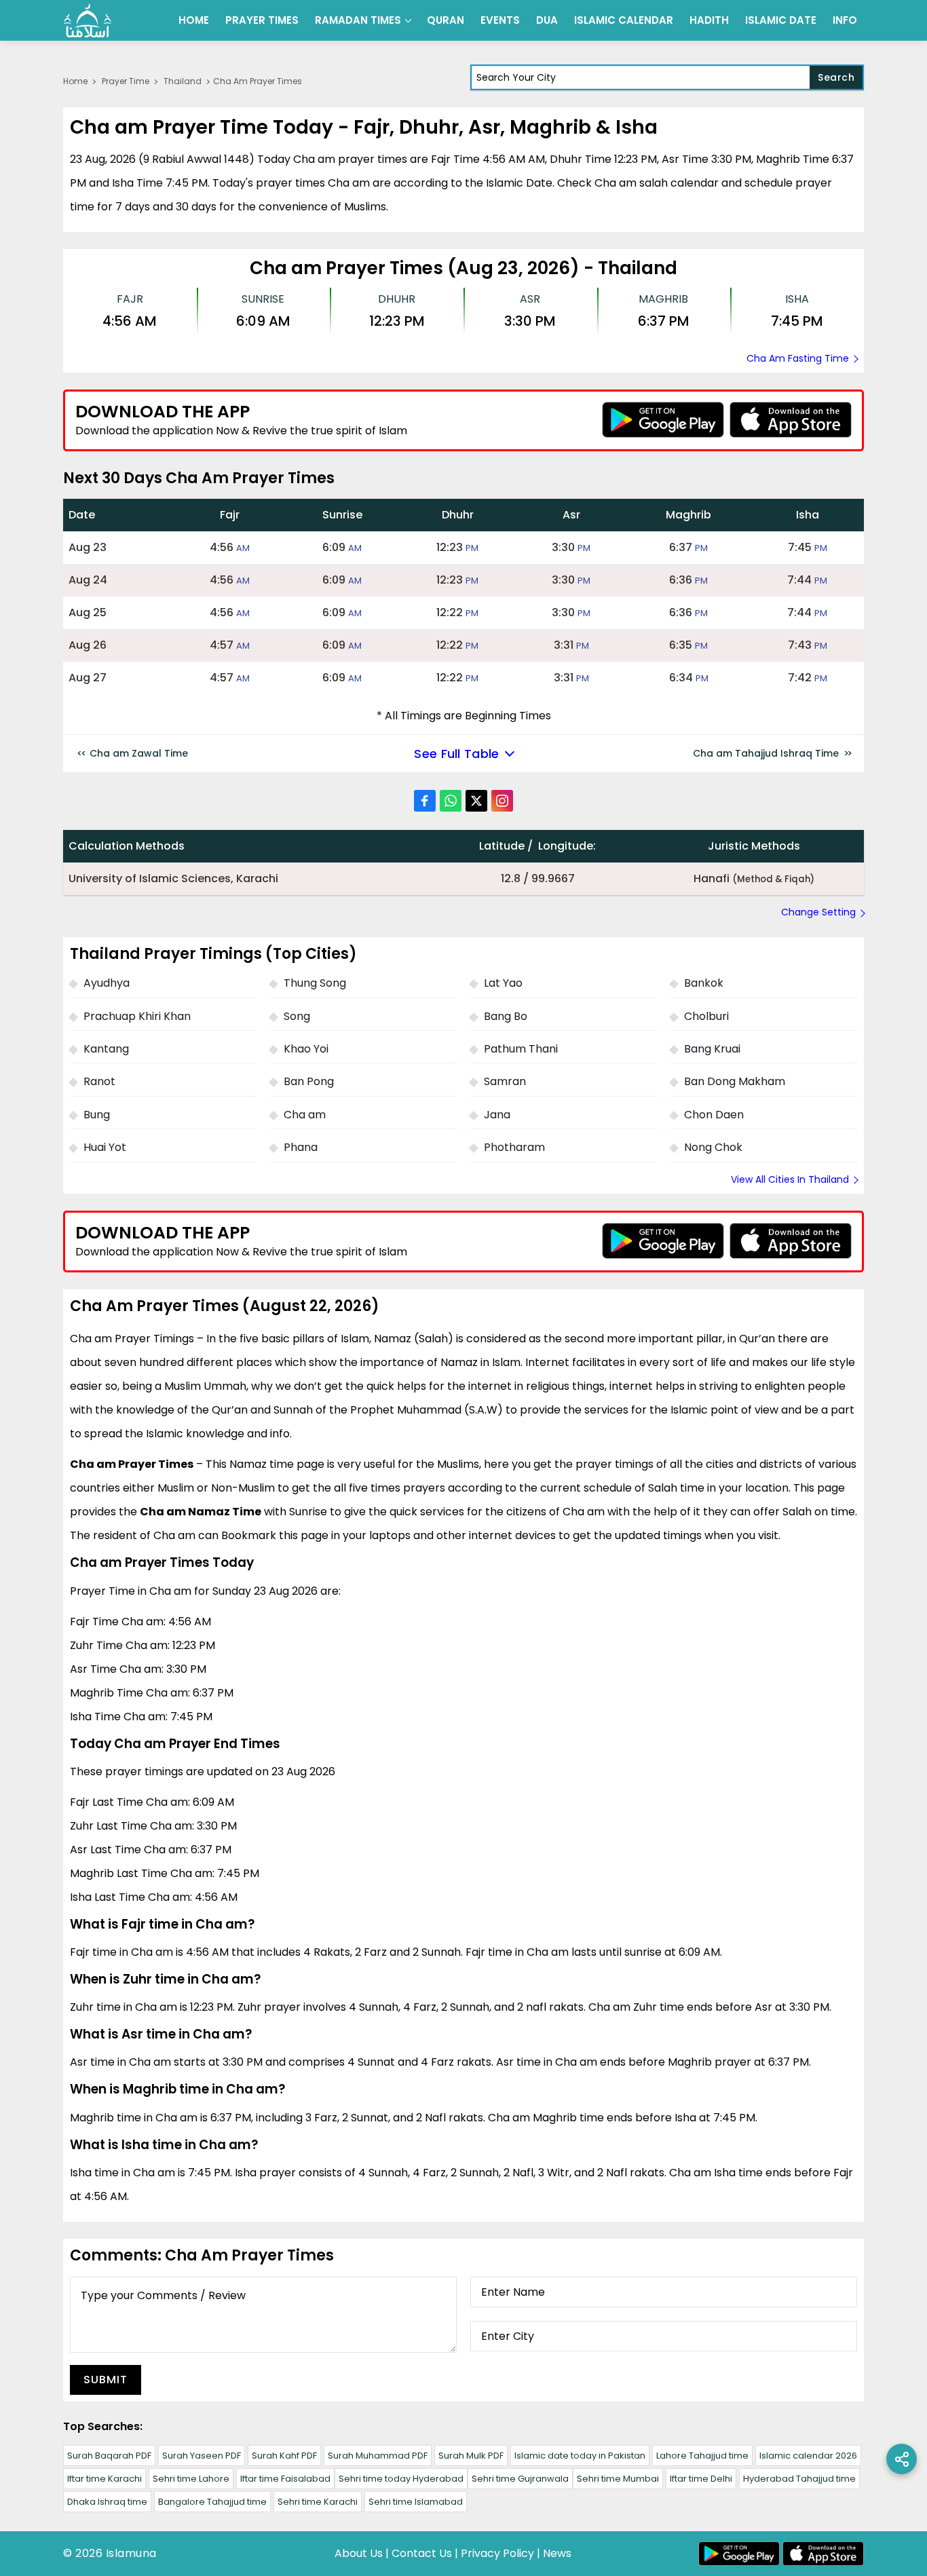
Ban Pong (309, 1081)
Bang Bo (506, 1016)
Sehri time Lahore (191, 2479)
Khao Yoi (306, 1049)
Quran (446, 20)
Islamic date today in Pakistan (580, 2456)
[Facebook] (425, 801)
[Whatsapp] (451, 801)
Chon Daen (714, 1115)
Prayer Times (262, 20)
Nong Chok (713, 1147)
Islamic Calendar (624, 20)
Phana (301, 1147)
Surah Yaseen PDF (202, 2456)
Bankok (704, 983)
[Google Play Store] (663, 420)
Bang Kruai (712, 1049)
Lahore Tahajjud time (702, 2456)
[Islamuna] (88, 20)
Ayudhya (107, 983)
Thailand (183, 81)
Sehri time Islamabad (416, 2502)
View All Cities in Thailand (790, 1179)
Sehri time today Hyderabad (401, 2479)
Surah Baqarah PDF (109, 2456)
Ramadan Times (358, 20)
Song (297, 1016)
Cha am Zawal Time (139, 753)
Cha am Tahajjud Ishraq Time (766, 753)
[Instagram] (502, 801)
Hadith (709, 20)
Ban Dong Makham (735, 1081)
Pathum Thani (521, 1049)
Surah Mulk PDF (471, 2456)
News (557, 2553)
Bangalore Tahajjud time (212, 2502)
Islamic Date (781, 20)
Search (836, 77)
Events (500, 20)
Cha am (305, 1115)
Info (845, 20)
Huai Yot (105, 1147)
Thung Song (315, 983)
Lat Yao (503, 983)
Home (194, 20)
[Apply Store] (791, 420)
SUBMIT (106, 2380)
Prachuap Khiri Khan (137, 1016)
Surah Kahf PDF (284, 2456)
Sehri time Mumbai (618, 2479)
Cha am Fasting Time (798, 358)
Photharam (514, 1147)
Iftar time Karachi (105, 2479)
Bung (97, 1115)
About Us (359, 2553)
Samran (505, 1081)
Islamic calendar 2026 (808, 2456)
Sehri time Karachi (318, 2502)
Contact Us (422, 2553)
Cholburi (706, 1016)
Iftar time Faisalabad (285, 2479)
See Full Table (456, 754)
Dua (547, 20)
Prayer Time (126, 81)
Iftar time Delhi (701, 2479)
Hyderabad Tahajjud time (799, 2479)
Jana (497, 1115)
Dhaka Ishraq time (107, 2502)
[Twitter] (476, 801)
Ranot (99, 1081)
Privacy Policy (497, 2553)
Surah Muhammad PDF (378, 2456)
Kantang (106, 1049)
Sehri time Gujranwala (520, 2479)
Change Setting (818, 912)
